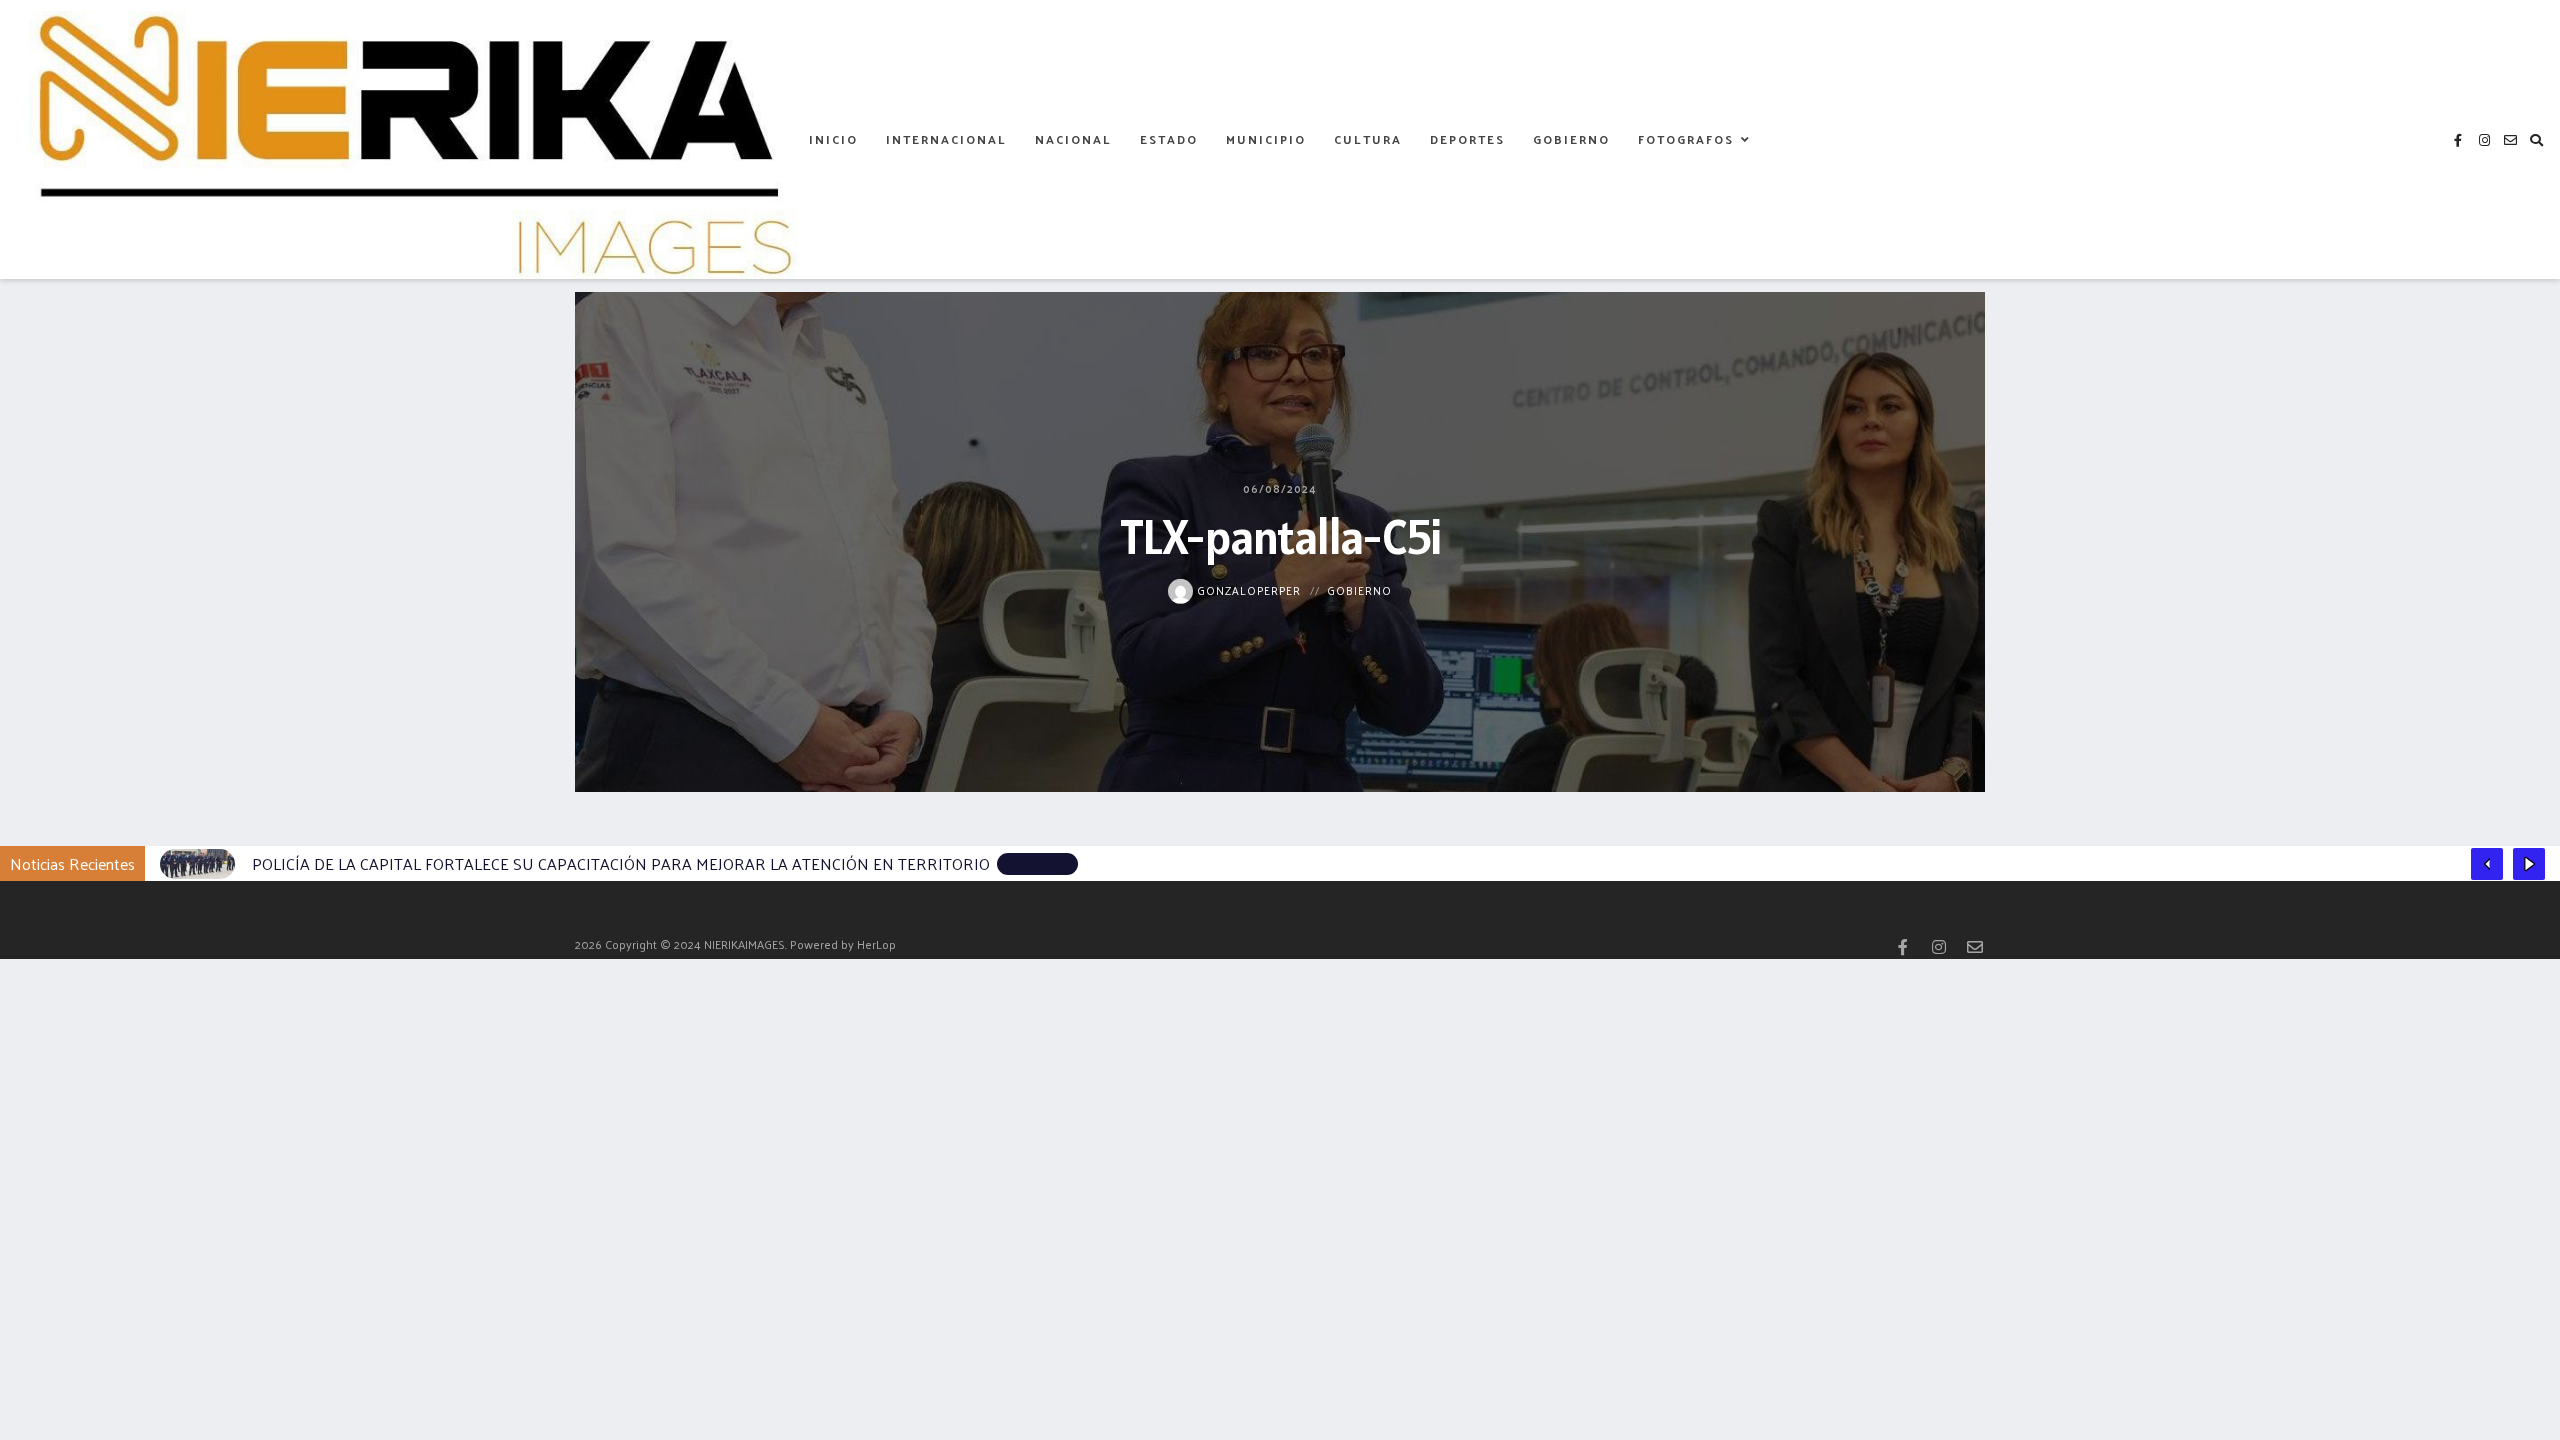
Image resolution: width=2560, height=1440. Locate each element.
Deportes (1467, 139)
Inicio (833, 139)
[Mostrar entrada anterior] (2487, 864)
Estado (1169, 139)
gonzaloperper (1247, 589)
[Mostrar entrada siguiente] (2529, 864)
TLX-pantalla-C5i (1280, 535)
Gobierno (1571, 139)
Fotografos (1686, 139)
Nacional (1073, 139)
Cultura (1368, 139)
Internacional (946, 139)
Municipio (1266, 139)
